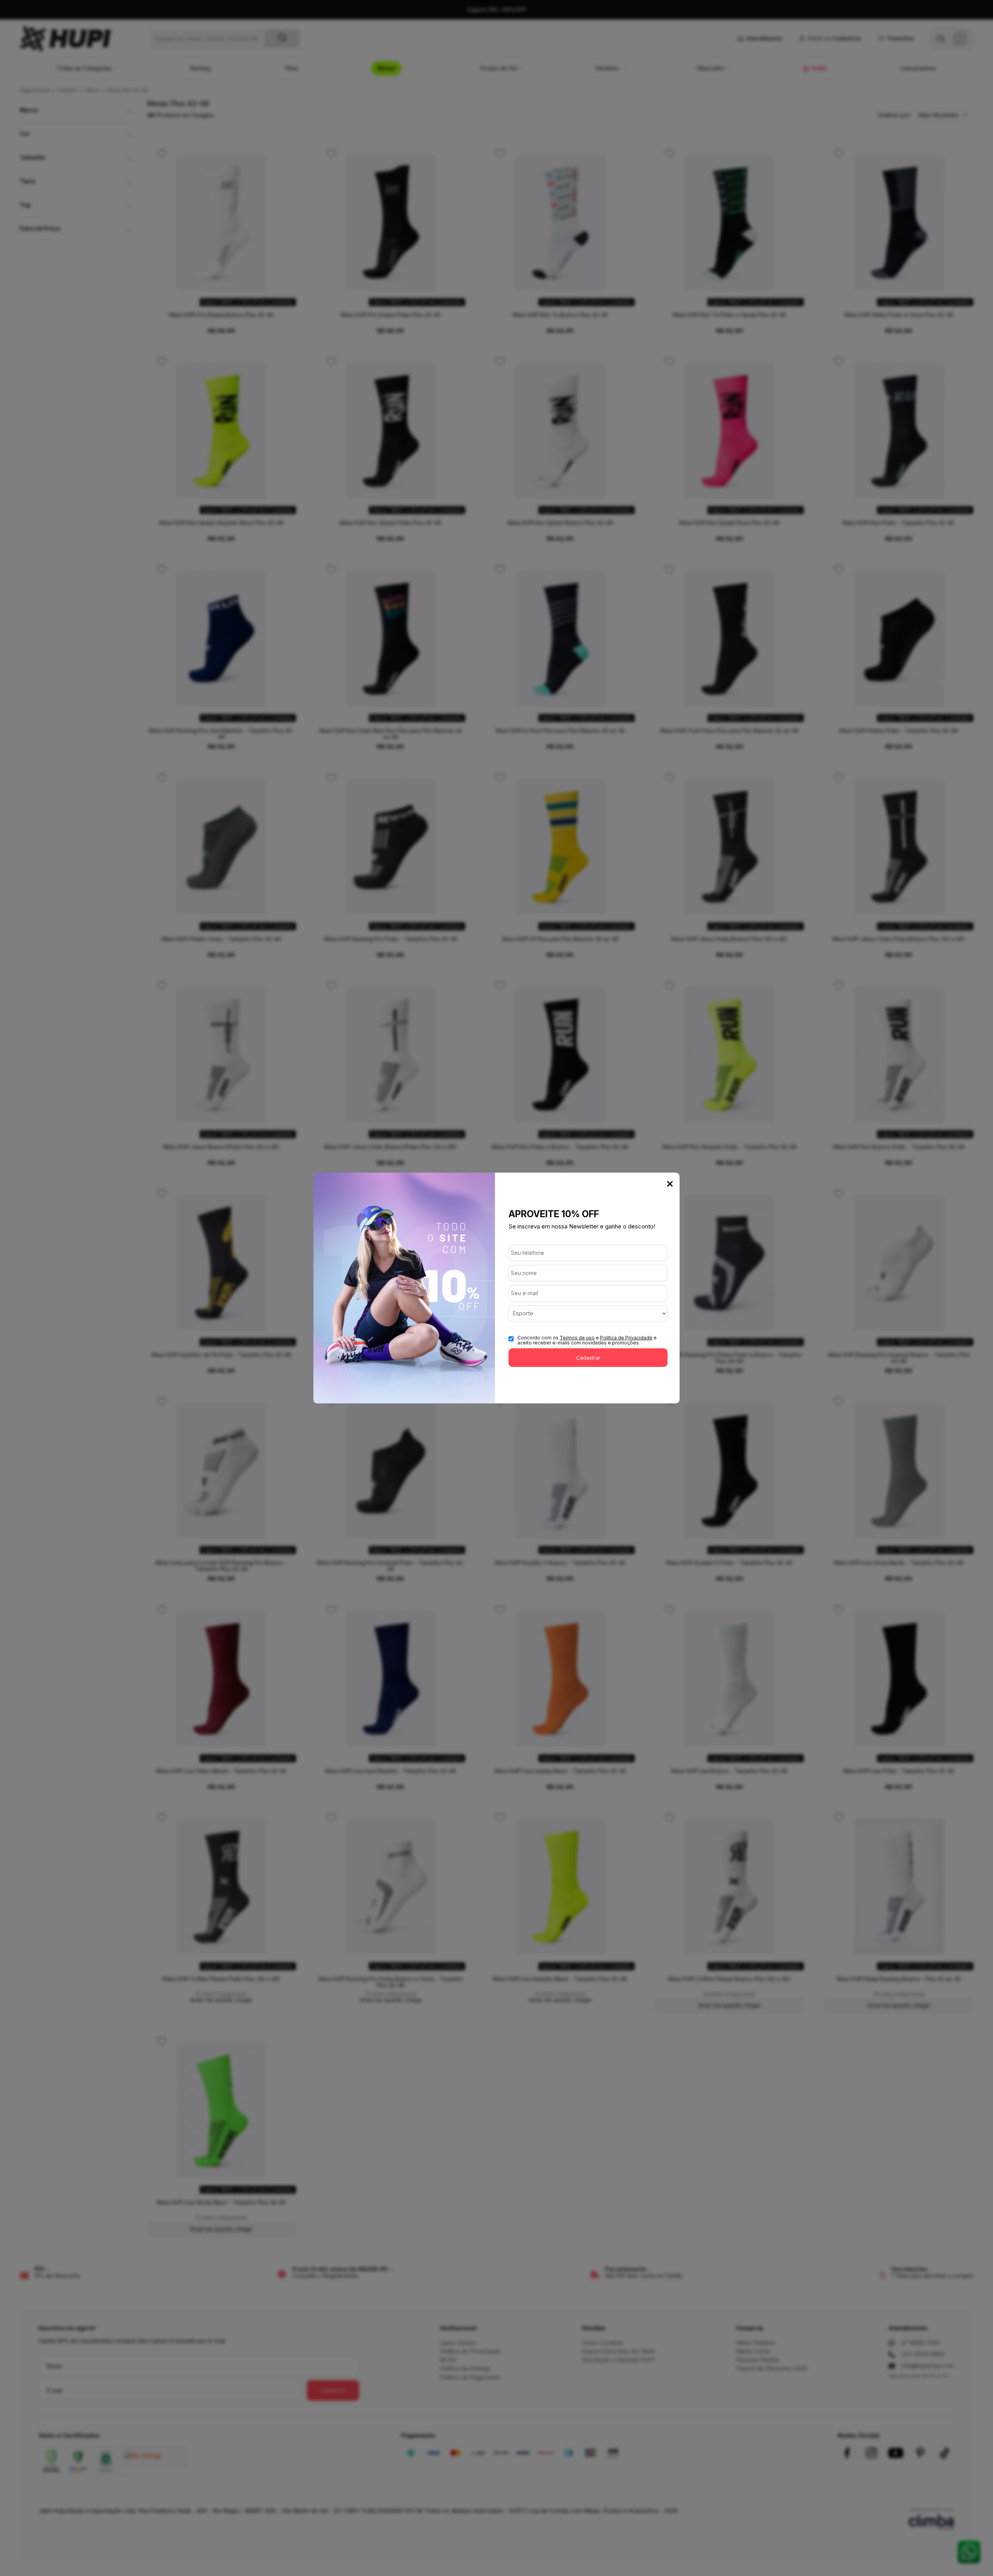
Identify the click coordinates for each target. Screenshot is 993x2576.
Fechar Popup (670, 1184)
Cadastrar (588, 1358)
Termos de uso (577, 1338)
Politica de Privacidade (626, 1338)
